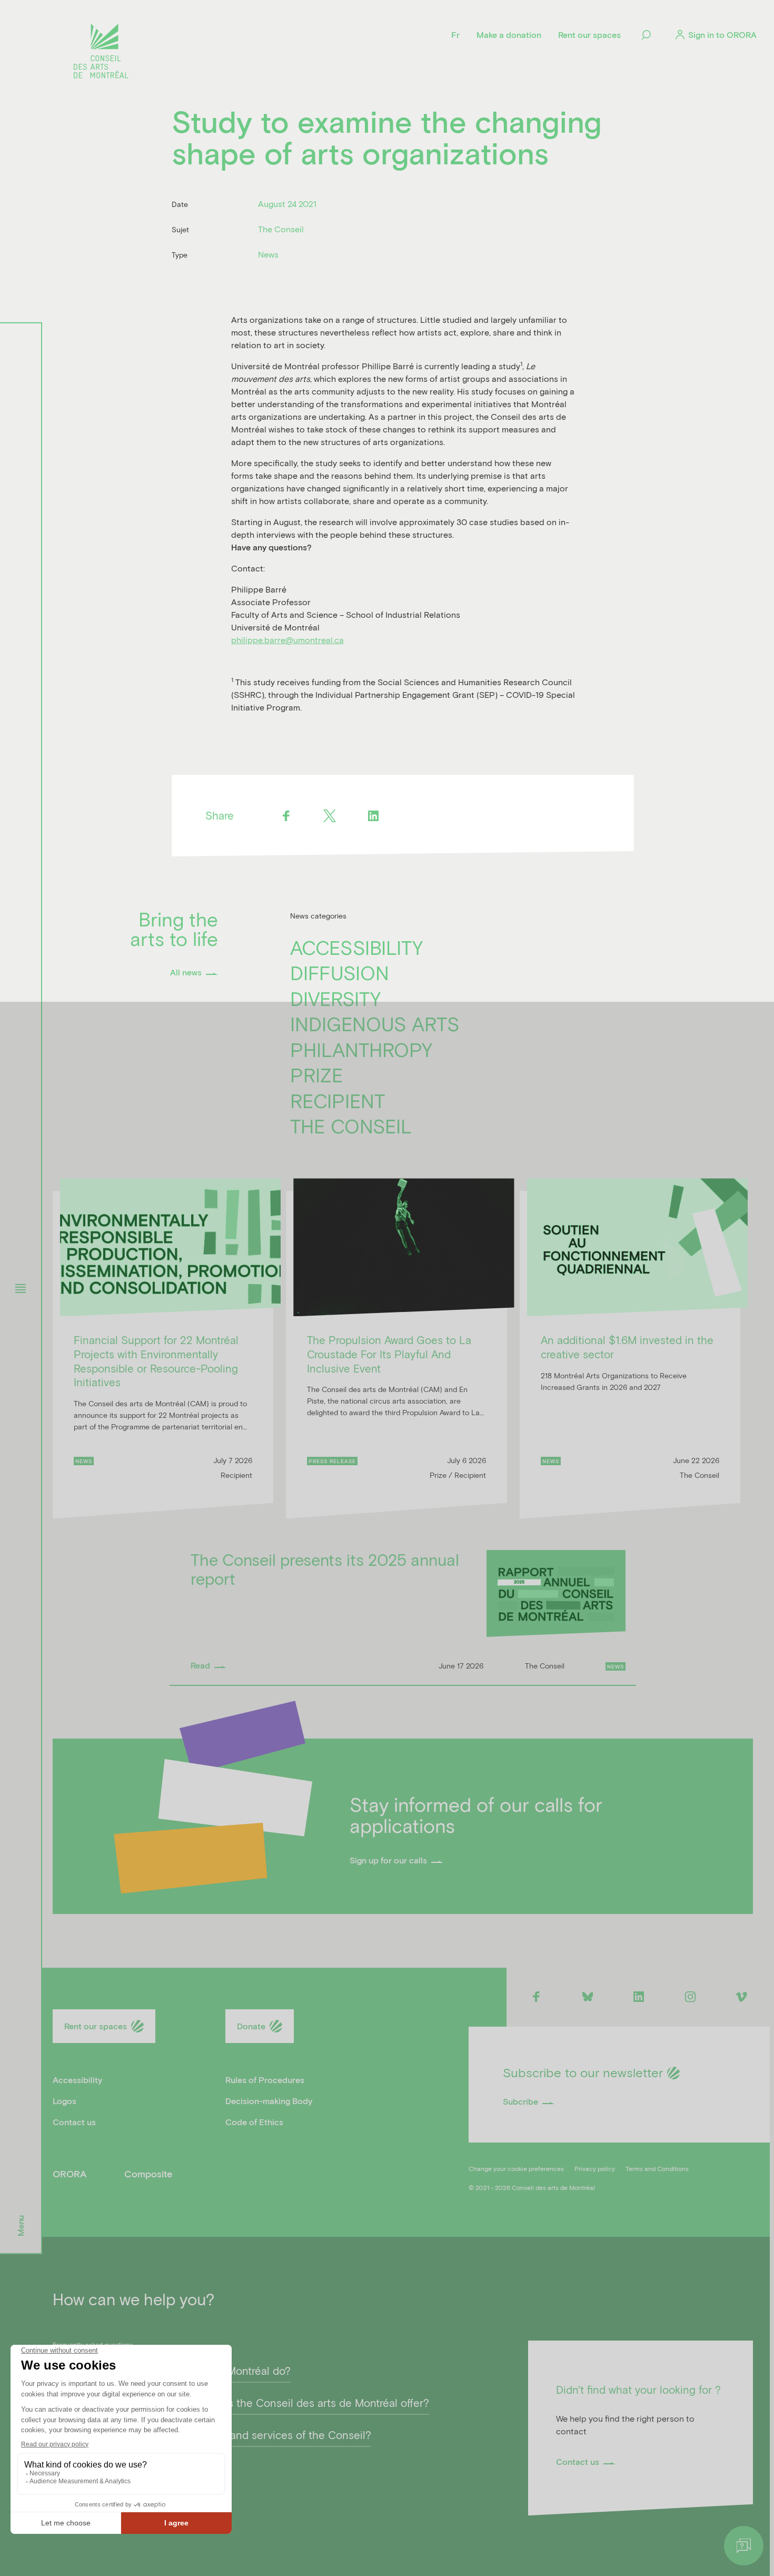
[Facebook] (286, 816)
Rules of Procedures (265, 2080)
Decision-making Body (269, 2101)
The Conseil (351, 1126)
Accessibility (356, 947)
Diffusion (340, 972)
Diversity (335, 998)
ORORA (70, 2174)
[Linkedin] (374, 816)
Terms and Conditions (657, 2168)
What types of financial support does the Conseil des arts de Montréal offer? (241, 2403)
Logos (64, 2101)
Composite (148, 2174)
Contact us (74, 2122)
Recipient (338, 1100)
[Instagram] (690, 1996)
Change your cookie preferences (516, 2168)
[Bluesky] (587, 1996)
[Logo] (101, 53)
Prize (317, 1074)
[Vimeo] (742, 1996)
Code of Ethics (254, 2122)
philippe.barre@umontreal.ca (287, 640)
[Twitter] (330, 816)
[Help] (744, 2546)
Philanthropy (361, 1049)
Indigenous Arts (375, 1023)
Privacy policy (595, 2168)
